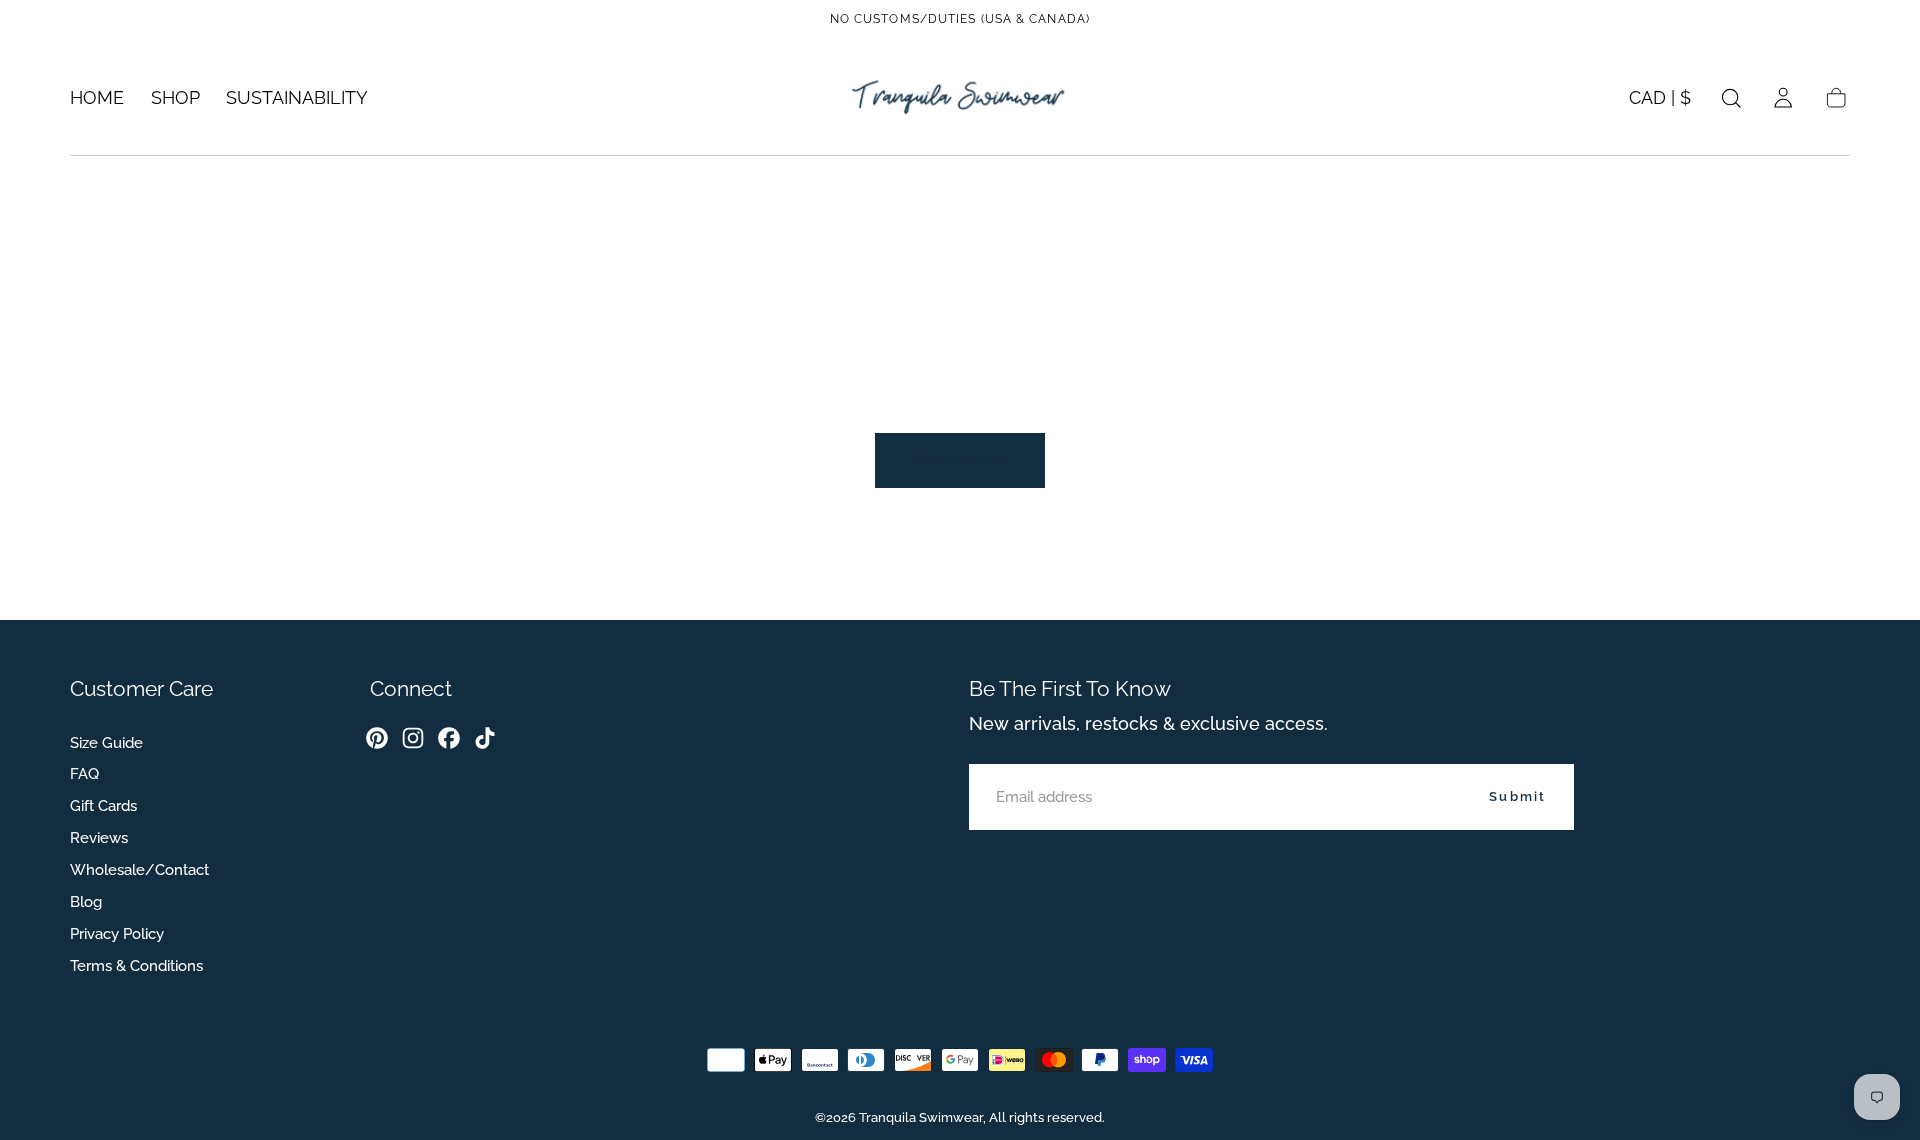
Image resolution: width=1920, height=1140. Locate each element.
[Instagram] (413, 738)
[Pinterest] (377, 738)
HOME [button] (97, 98)
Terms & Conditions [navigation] (136, 965)
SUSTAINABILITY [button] (297, 98)
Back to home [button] (960, 460)
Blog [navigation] (86, 901)
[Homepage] (960, 97)
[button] (1660, 102)
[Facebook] (449, 738)
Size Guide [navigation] (106, 742)
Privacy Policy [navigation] (117, 933)
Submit (1517, 795)
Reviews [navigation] (99, 838)
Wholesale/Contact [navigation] (139, 870)
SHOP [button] (175, 98)
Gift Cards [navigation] (103, 806)
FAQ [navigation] (84, 774)
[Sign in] (1783, 98)
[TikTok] (485, 738)
